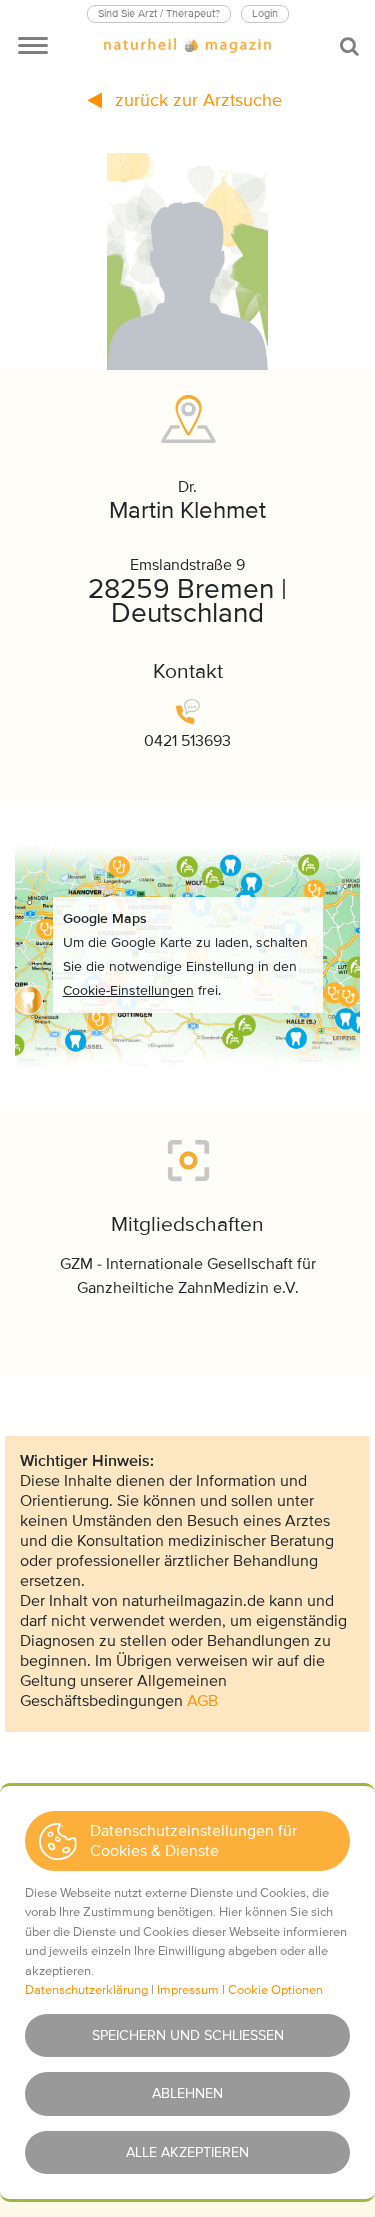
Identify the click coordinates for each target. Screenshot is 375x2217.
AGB (202, 1701)
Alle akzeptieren (187, 2152)
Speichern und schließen (188, 2035)
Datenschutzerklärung (86, 1990)
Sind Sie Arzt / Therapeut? (159, 13)
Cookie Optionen (275, 1990)
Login (265, 13)
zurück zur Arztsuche (196, 100)
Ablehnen (187, 2093)
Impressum (188, 1990)
